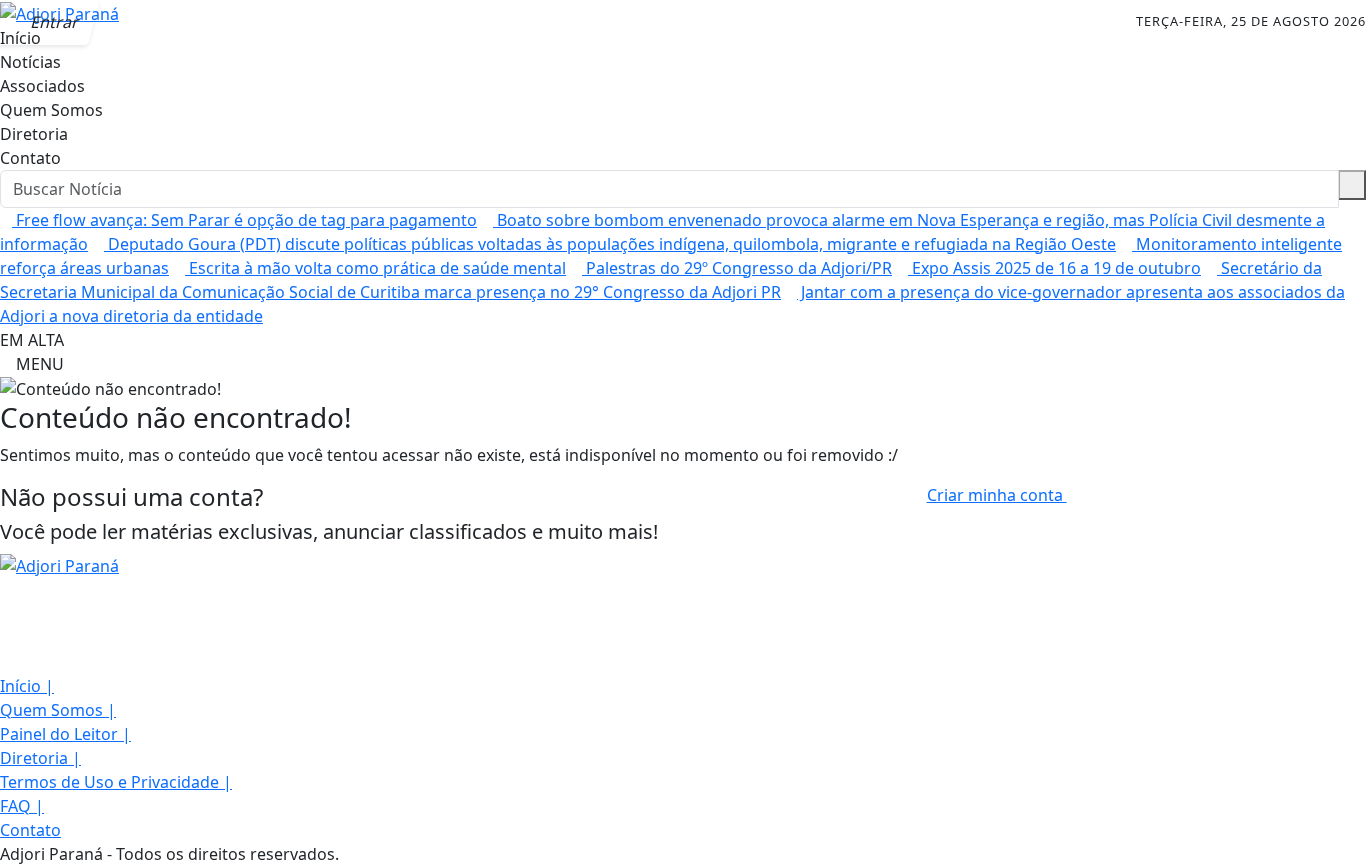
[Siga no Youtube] (259, 22)
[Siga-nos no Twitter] (6, 638)
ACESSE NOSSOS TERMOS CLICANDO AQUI (399, 841)
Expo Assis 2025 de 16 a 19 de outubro (1054, 268)
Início (27, 686)
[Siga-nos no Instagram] (6, 614)
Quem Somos (51, 110)
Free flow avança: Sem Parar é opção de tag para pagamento (244, 220)
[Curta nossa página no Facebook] (6, 590)
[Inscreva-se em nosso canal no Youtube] (6, 662)
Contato (30, 158)
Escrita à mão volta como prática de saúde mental (375, 268)
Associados (42, 86)
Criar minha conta (997, 495)
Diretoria (34, 134)
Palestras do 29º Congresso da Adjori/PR (737, 268)
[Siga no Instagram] (169, 22)
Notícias (30, 62)
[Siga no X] (214, 22)
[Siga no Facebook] (124, 22)
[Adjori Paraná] (59, 564)
